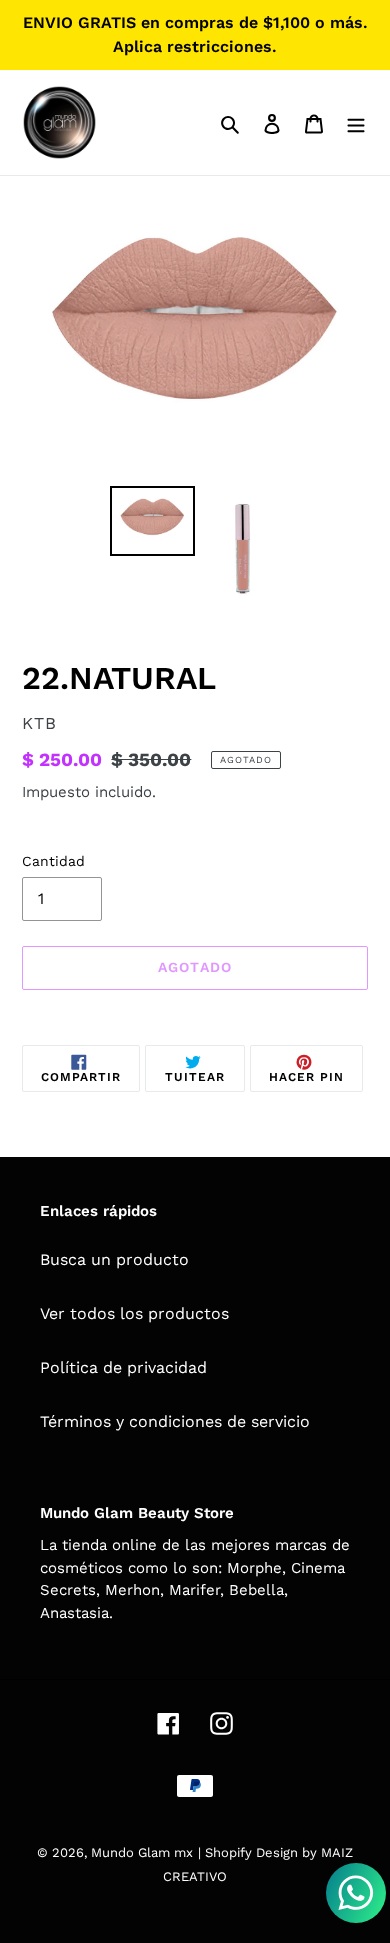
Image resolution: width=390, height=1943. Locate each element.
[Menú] (356, 123)
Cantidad (53, 861)
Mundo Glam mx (142, 1852)
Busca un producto (114, 1259)
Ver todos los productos (134, 1313)
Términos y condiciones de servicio (175, 1421)
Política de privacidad (123, 1367)
